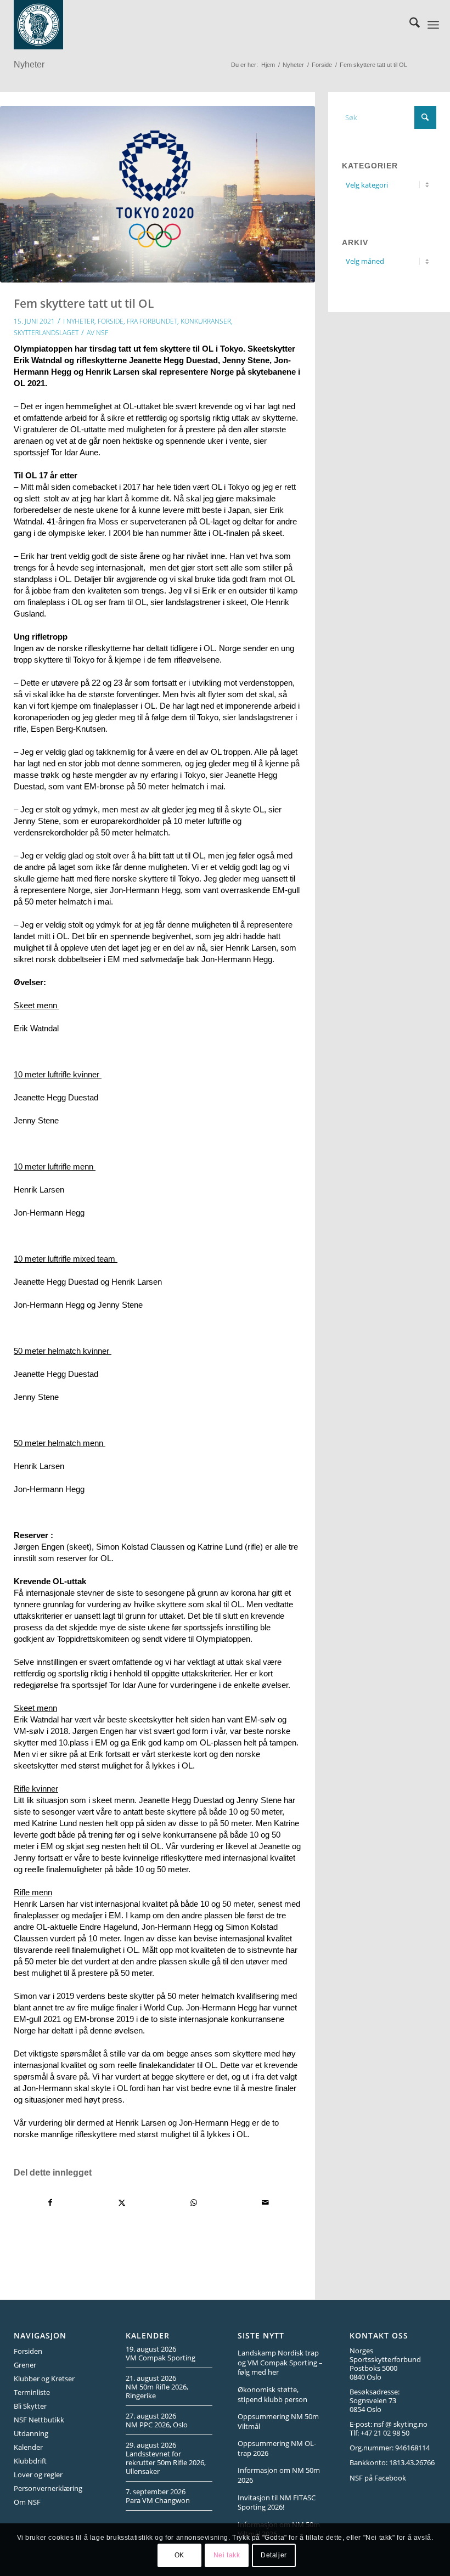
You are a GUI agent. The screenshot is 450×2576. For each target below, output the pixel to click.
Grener (25, 2365)
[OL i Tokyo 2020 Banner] (157, 194)
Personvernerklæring (48, 2488)
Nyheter (29, 64)
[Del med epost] (266, 2203)
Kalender (28, 2447)
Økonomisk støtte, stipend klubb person (272, 2394)
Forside (111, 321)
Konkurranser (206, 321)
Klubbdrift (30, 2461)
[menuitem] (409, 25)
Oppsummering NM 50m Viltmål (278, 2421)
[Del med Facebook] (50, 2203)
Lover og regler (38, 2475)
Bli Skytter (30, 2406)
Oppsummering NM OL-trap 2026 (277, 2448)
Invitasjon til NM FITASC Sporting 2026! (277, 2502)
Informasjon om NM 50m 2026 (279, 2475)
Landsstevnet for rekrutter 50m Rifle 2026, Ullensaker (166, 2462)
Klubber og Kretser (44, 2379)
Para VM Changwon (158, 2500)
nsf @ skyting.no (401, 2424)
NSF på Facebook (378, 2478)
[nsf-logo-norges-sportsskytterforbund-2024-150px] (38, 25)
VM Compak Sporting (161, 2358)
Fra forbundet (152, 321)
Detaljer (274, 2555)
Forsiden (28, 2351)
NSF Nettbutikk (39, 2420)
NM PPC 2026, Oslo (157, 2425)
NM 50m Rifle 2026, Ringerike (157, 2391)
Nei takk (227, 2555)
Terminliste (32, 2392)
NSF (102, 333)
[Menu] (433, 25)
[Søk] (409, 25)
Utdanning (31, 2433)
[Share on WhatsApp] (194, 2203)
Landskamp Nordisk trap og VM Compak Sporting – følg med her (280, 2362)
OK (179, 2555)
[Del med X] (122, 2203)
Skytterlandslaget (46, 333)
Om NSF (27, 2502)
